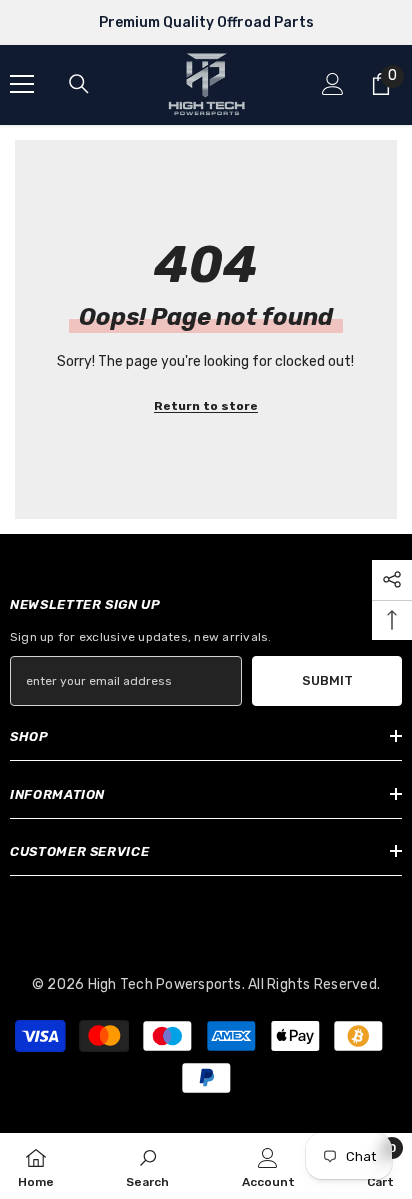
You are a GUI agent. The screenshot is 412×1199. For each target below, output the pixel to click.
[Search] (79, 84)
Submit (327, 680)
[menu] (22, 84)
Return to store (206, 406)
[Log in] (333, 84)
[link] (147, 1166)
